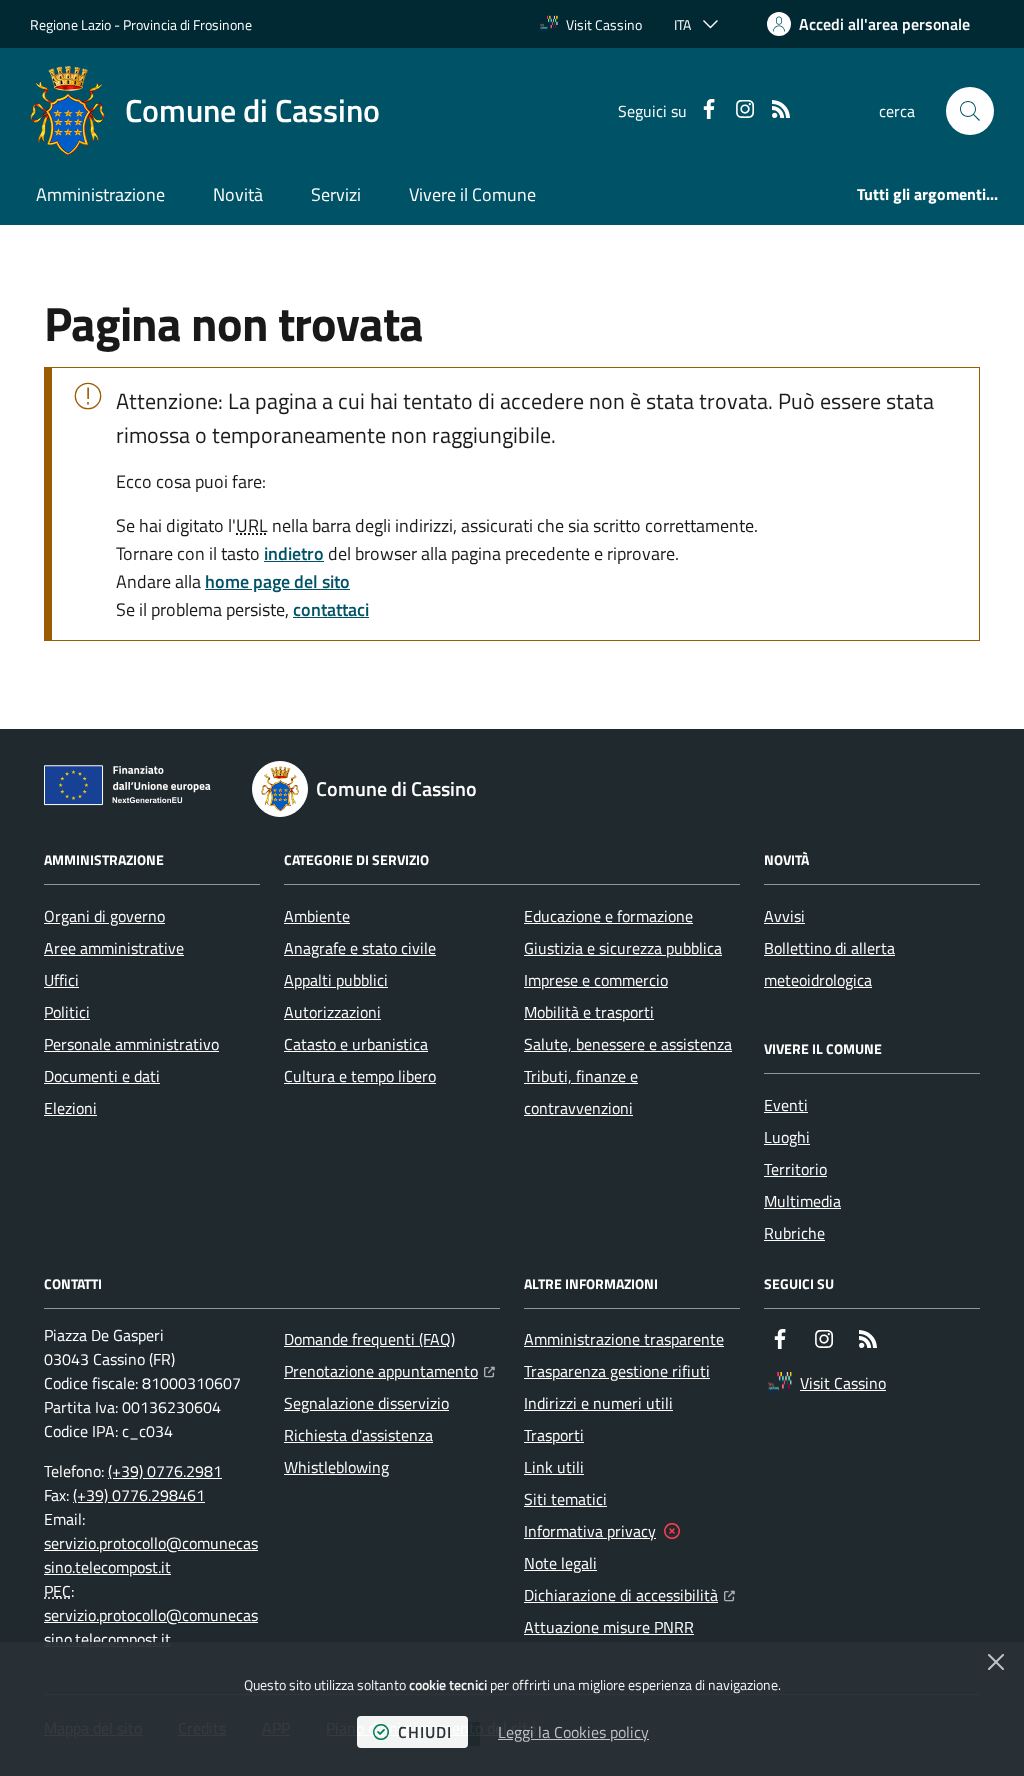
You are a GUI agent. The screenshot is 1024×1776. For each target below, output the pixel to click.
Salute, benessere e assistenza (628, 1044)
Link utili (554, 1467)
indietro (294, 553)
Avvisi (784, 916)
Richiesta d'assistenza (358, 1435)
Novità (238, 194)
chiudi (425, 1732)
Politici (67, 1012)
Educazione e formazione (608, 916)
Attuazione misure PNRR (609, 1627)
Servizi (336, 194)
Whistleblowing (336, 1467)
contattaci (331, 609)
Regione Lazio (70, 24)
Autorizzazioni (332, 1012)
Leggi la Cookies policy (573, 1732)
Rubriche (794, 1233)
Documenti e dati (102, 1076)
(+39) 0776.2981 (165, 1471)
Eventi (786, 1105)
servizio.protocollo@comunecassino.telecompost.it (151, 1555)
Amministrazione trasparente (624, 1339)
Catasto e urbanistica (356, 1044)
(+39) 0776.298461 (139, 1495)
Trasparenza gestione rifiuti (617, 1371)
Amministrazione (100, 194)
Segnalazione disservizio (366, 1403)
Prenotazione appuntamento (389, 1370)
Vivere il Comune (472, 194)
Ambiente (317, 916)
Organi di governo (104, 916)
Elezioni (70, 1108)
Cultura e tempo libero (360, 1076)
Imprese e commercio (596, 980)
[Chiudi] (996, 1662)
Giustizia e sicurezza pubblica (623, 948)
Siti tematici (565, 1499)
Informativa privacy (590, 1531)
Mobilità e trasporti (589, 1012)
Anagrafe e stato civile (360, 948)
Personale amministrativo (131, 1044)
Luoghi (787, 1137)
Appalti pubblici (336, 980)
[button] (970, 111)
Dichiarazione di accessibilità (629, 1594)
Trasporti (554, 1435)
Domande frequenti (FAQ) (369, 1339)
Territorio (795, 1169)
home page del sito (277, 581)
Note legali (560, 1563)
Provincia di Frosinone (187, 24)
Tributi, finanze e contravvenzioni (581, 1092)
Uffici (61, 980)
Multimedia (802, 1201)
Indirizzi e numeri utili (598, 1403)
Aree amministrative (114, 948)
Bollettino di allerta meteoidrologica (829, 964)
